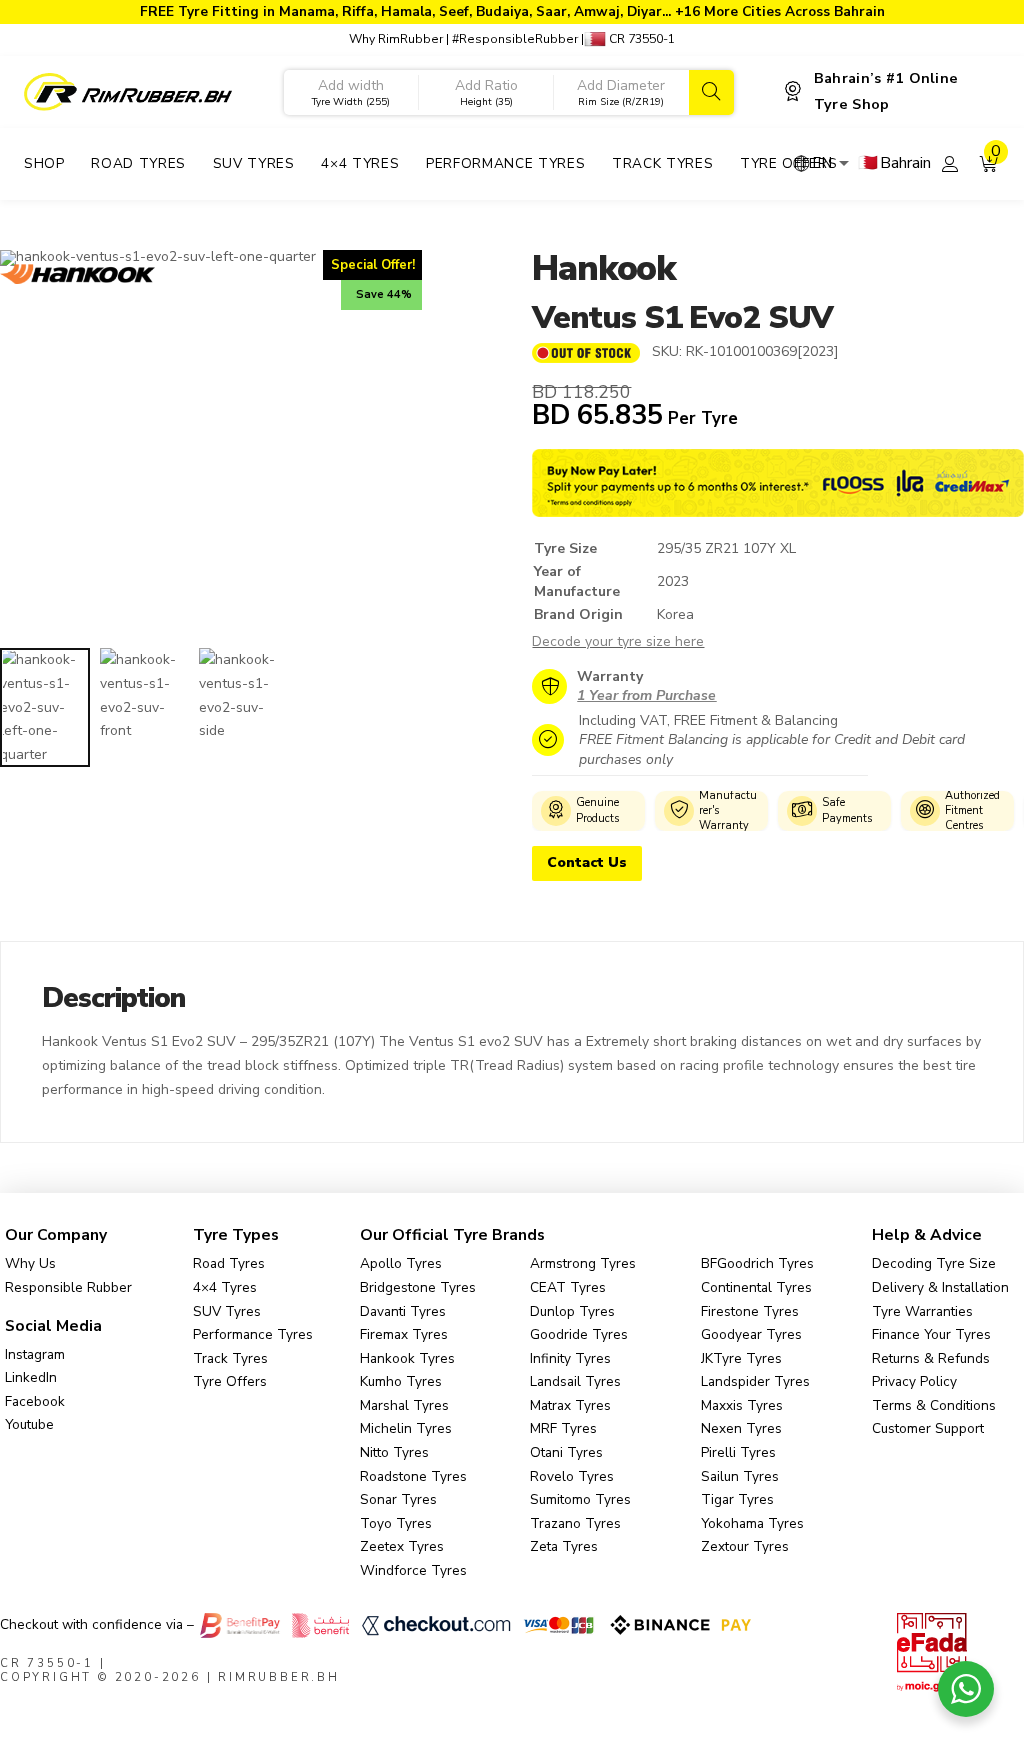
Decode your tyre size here (618, 641)
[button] (989, 164)
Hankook (603, 268)
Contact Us (587, 862)
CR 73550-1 (640, 39)
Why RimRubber (396, 39)
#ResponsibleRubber (515, 39)
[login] (949, 164)
